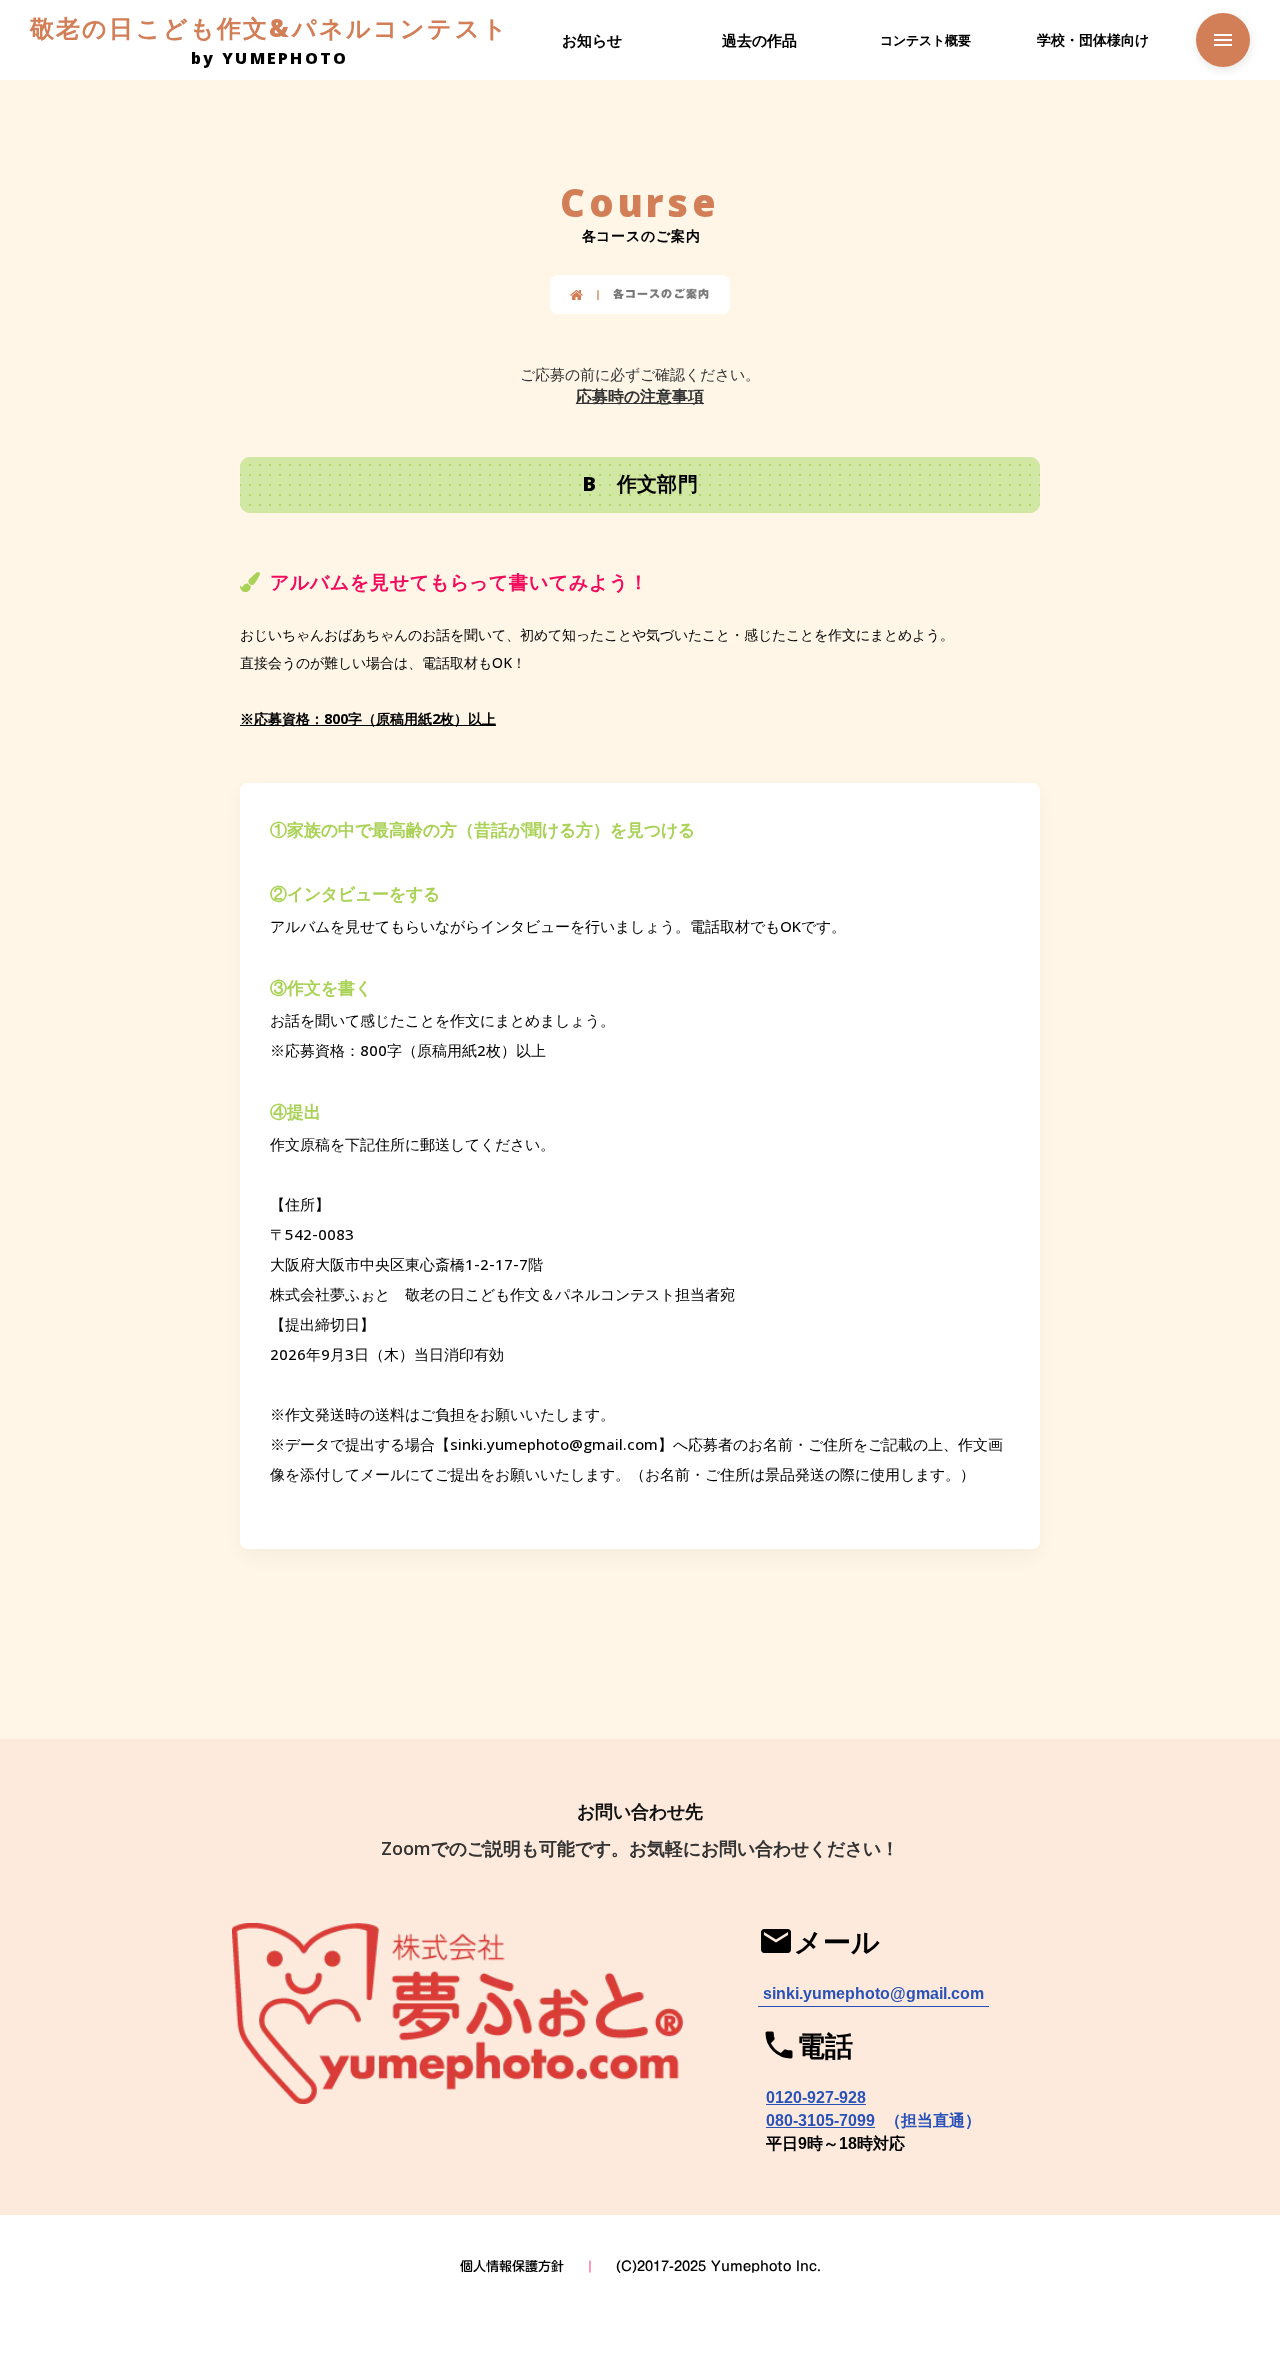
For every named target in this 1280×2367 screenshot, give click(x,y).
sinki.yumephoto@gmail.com (873, 1993)
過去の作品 (759, 40)
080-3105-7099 (820, 2120)
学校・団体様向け (1093, 39)
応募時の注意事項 (640, 396)
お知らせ (592, 40)
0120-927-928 (816, 2097)
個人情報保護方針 (512, 2266)
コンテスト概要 (925, 40)
